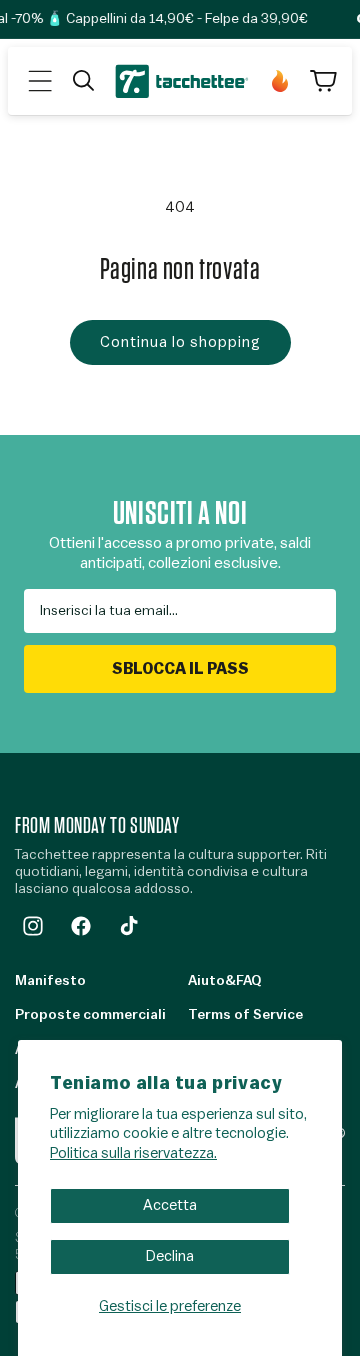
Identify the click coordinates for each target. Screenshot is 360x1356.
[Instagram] (33, 926)
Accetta (170, 1205)
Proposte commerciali (90, 1015)
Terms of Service (245, 1015)
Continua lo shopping (180, 342)
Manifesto (50, 981)
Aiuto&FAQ (224, 981)
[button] (40, 81)
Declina (170, 1256)
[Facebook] (81, 926)
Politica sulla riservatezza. (133, 1153)
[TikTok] (129, 926)
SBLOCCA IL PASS (180, 669)
